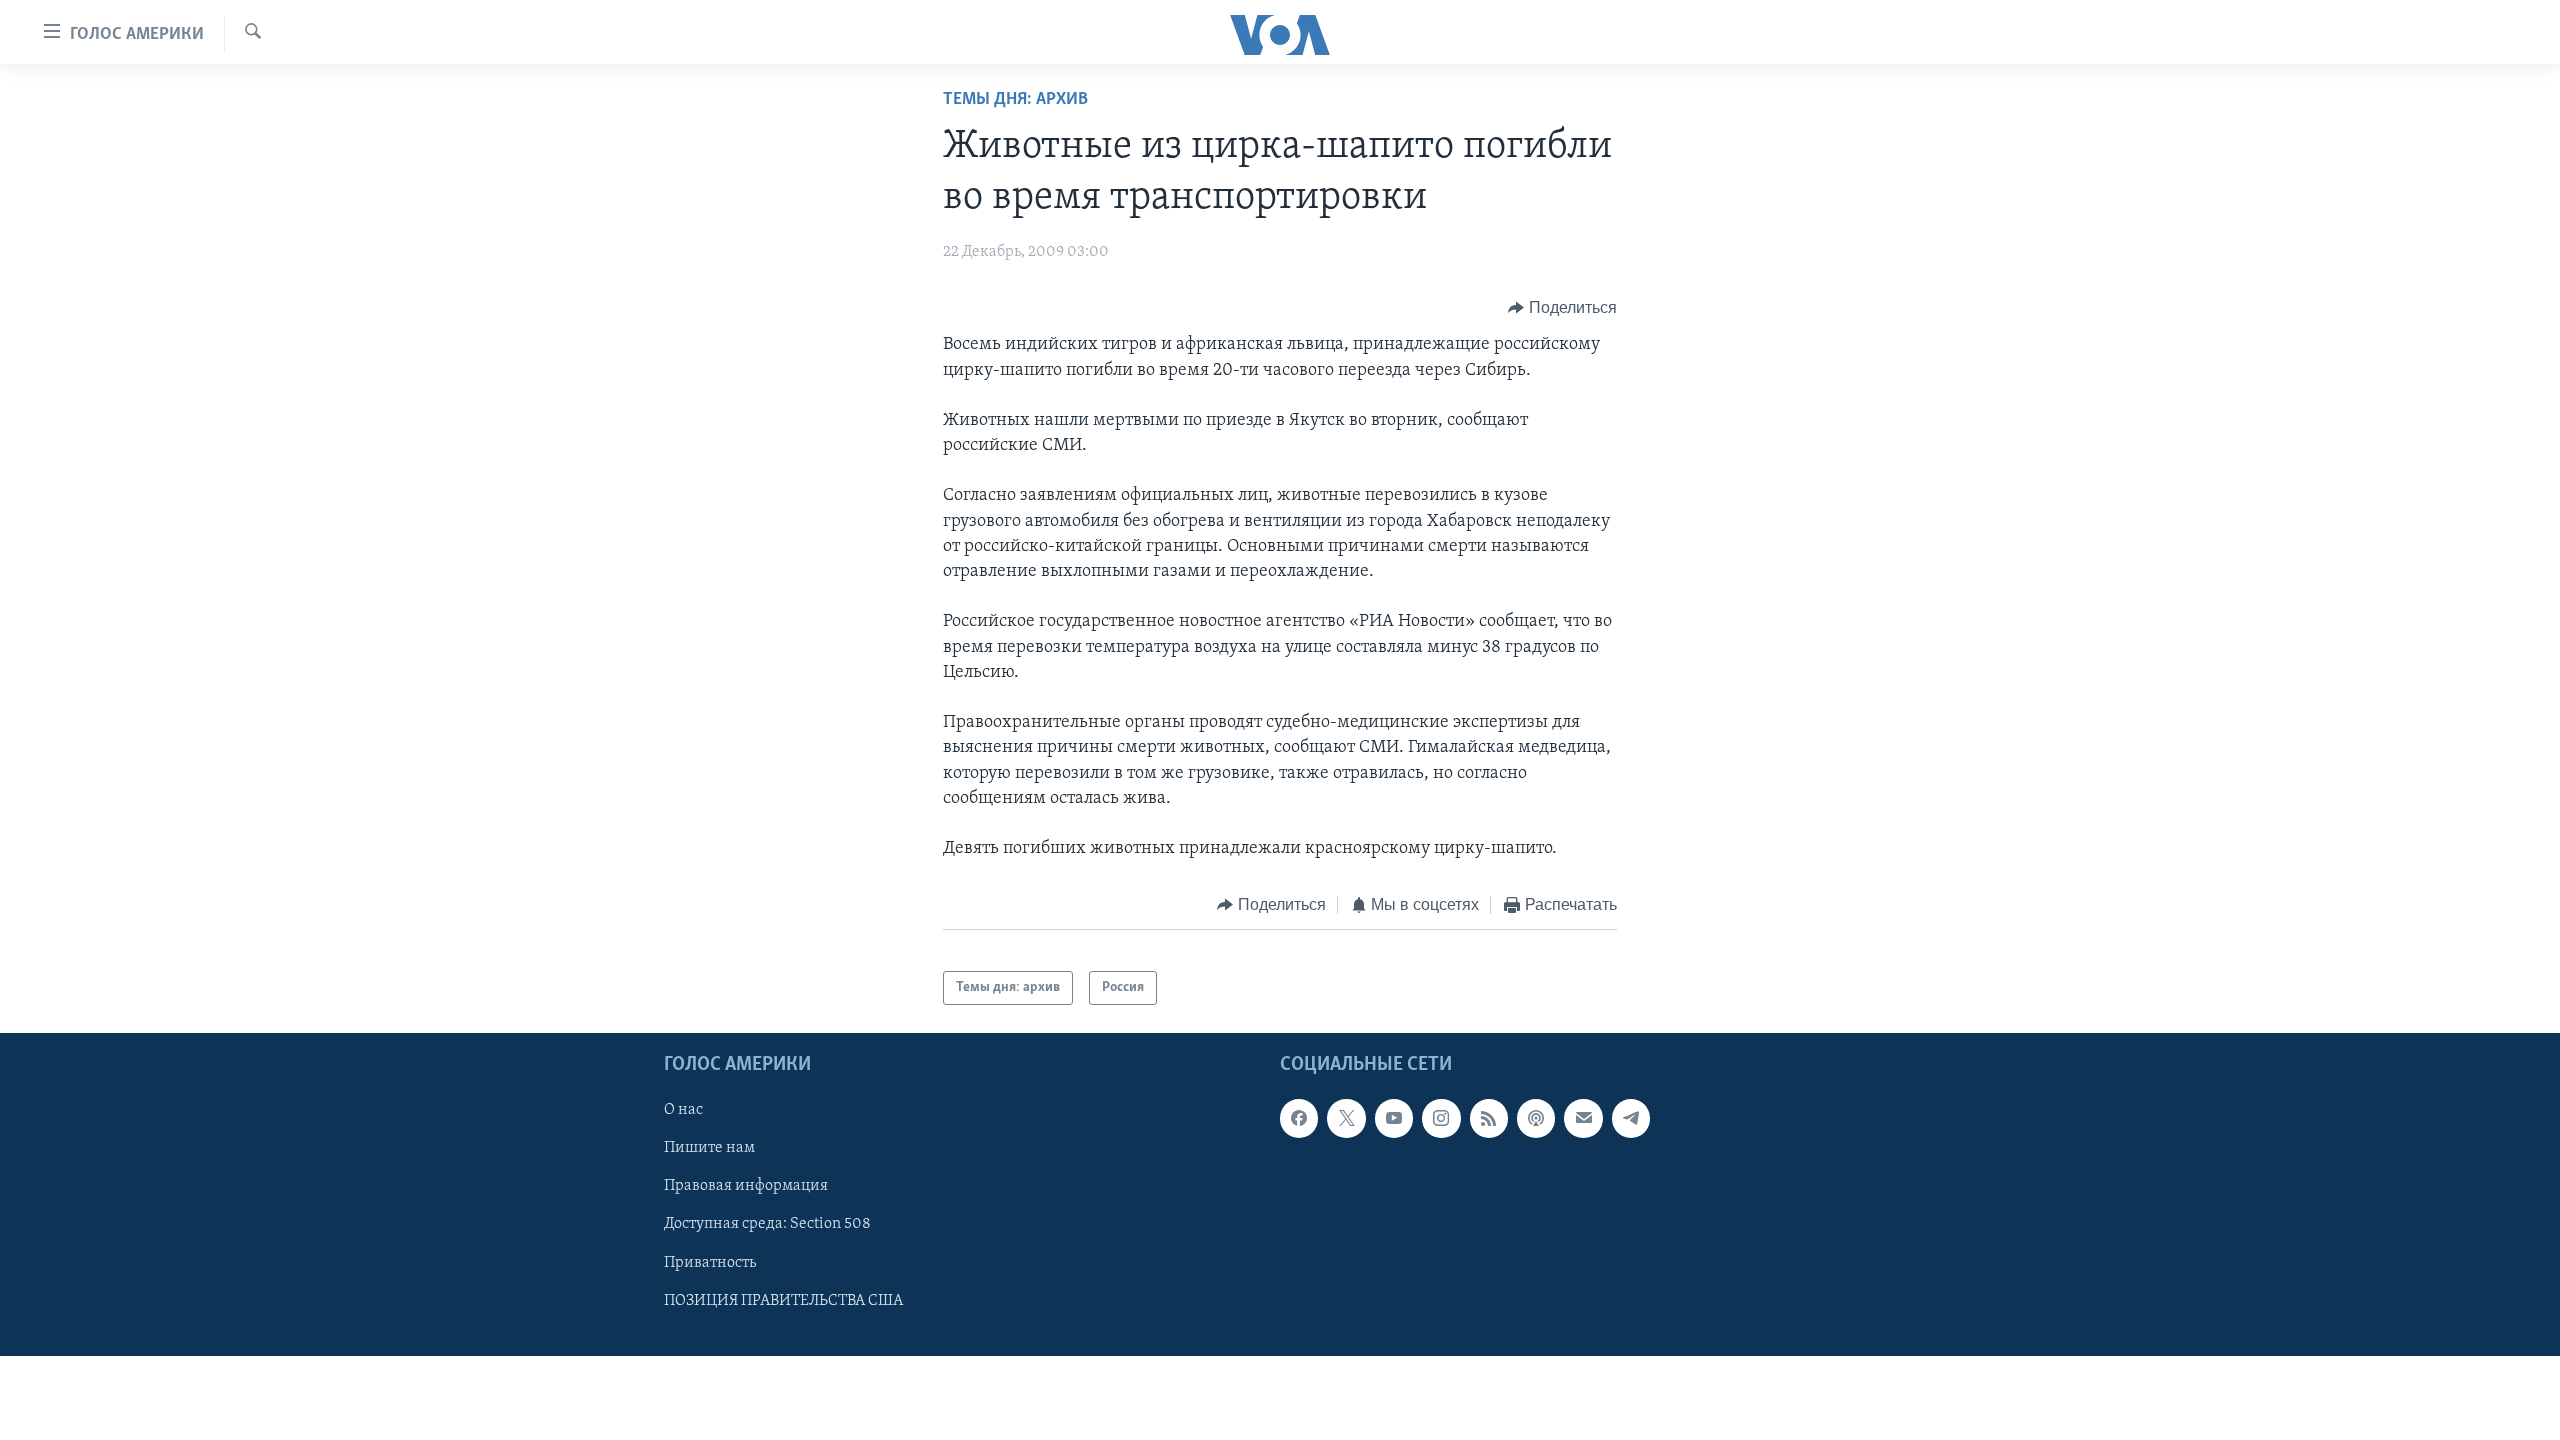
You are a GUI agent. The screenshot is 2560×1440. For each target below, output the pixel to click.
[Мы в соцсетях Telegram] (1631, 1119)
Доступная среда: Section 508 (767, 1225)
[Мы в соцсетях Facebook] (1299, 1119)
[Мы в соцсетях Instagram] (1441, 1119)
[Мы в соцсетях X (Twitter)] (1346, 1119)
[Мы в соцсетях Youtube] (1394, 1119)
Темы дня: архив (1015, 100)
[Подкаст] (1536, 1119)
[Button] (1562, 308)
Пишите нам (709, 1149)
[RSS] (1489, 1119)
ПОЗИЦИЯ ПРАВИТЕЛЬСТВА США (783, 1301)
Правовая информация (746, 1187)
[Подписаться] (1583, 1119)
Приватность (710, 1263)
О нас (683, 1111)
